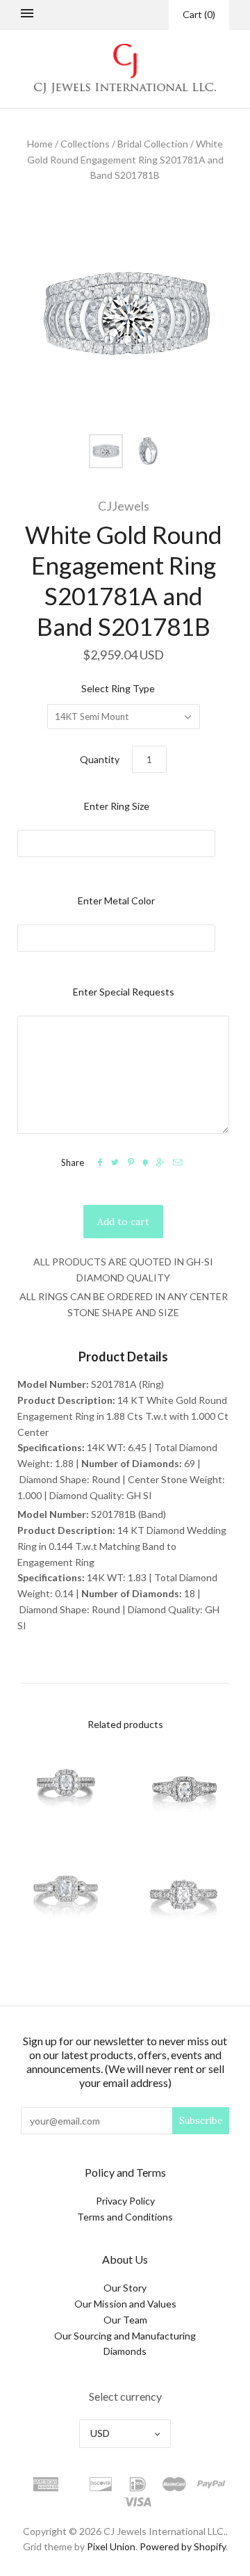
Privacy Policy (125, 2201)
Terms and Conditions (125, 2217)
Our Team (125, 2320)
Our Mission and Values (125, 2304)
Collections (85, 144)
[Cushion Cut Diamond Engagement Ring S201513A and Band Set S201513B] (66, 1898)
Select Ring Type (118, 688)
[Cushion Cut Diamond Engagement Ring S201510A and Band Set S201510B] (66, 1790)
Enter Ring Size (117, 806)
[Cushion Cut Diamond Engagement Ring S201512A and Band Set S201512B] (184, 1790)
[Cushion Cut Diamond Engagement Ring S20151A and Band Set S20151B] (184, 1898)
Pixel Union (111, 2546)
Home (40, 144)
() (199, 14)
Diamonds (125, 2351)
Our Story (125, 2288)
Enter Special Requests (124, 992)
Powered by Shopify (183, 2546)
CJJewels (124, 506)
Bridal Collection (153, 144)
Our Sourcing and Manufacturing (125, 2336)
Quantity (100, 759)
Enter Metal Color (116, 901)
